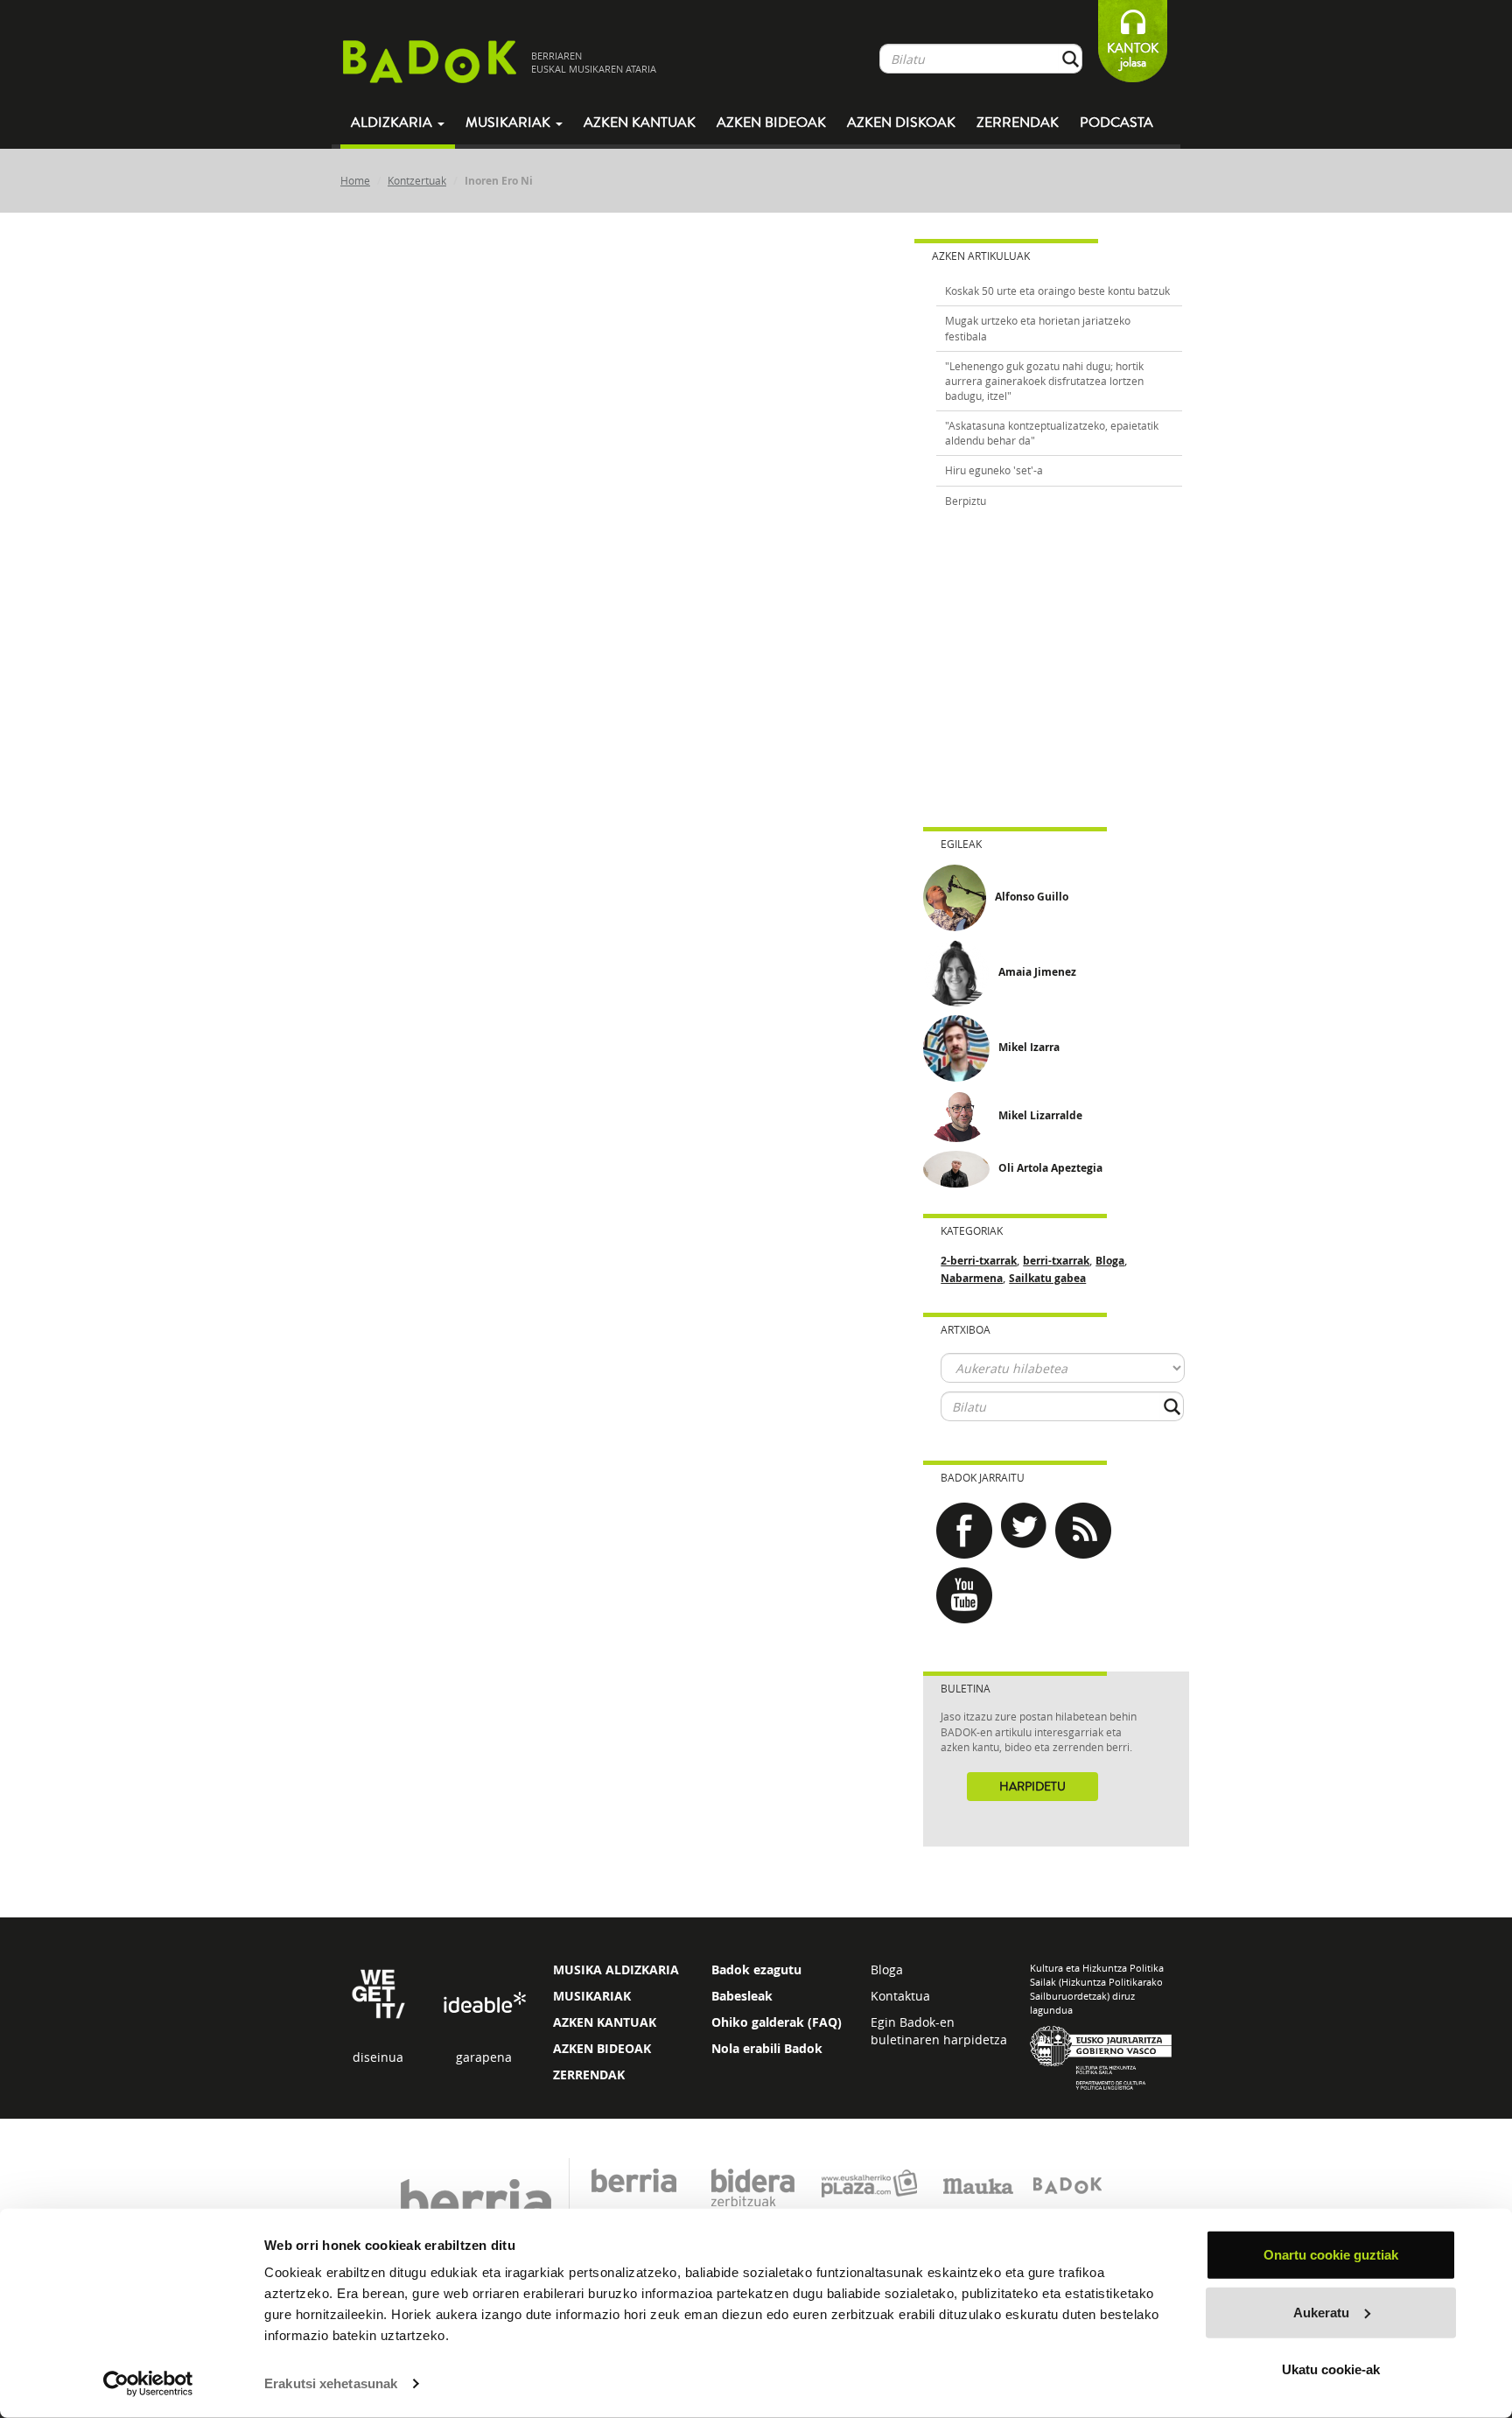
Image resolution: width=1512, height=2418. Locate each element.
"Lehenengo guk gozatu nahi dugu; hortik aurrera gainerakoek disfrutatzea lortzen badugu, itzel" (1044, 381)
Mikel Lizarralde (1040, 1115)
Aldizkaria (393, 123)
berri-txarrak (1056, 1261)
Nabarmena (972, 1278)
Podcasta (1116, 123)
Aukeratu (1321, 2312)
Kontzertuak (417, 180)
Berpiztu (966, 501)
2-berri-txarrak (979, 1261)
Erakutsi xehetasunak (331, 2383)
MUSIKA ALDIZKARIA (616, 1969)
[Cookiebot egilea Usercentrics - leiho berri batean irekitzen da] (148, 2384)
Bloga (1110, 1261)
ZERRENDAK (589, 2075)
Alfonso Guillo (1032, 897)
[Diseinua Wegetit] (378, 1993)
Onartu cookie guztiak (1331, 2255)
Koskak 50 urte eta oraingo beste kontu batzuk (1057, 291)
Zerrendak (1018, 123)
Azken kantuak (640, 123)
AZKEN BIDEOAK (602, 2048)
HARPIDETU (1032, 1787)
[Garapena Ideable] (484, 2004)
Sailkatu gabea (1047, 1278)
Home (355, 180)
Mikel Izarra (1029, 1047)
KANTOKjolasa (1133, 56)
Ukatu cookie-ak (1331, 2369)
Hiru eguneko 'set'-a (994, 470)
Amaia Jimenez (1037, 972)
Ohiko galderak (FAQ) (777, 2022)
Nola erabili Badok (767, 2048)
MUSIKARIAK (592, 1996)
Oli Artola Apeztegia (1050, 1168)
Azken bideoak (771, 123)
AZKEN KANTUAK (605, 2022)
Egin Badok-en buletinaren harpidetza (939, 2031)
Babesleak (742, 1996)
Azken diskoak (901, 123)
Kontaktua (900, 1996)
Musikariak (510, 123)
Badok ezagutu (756, 1969)
